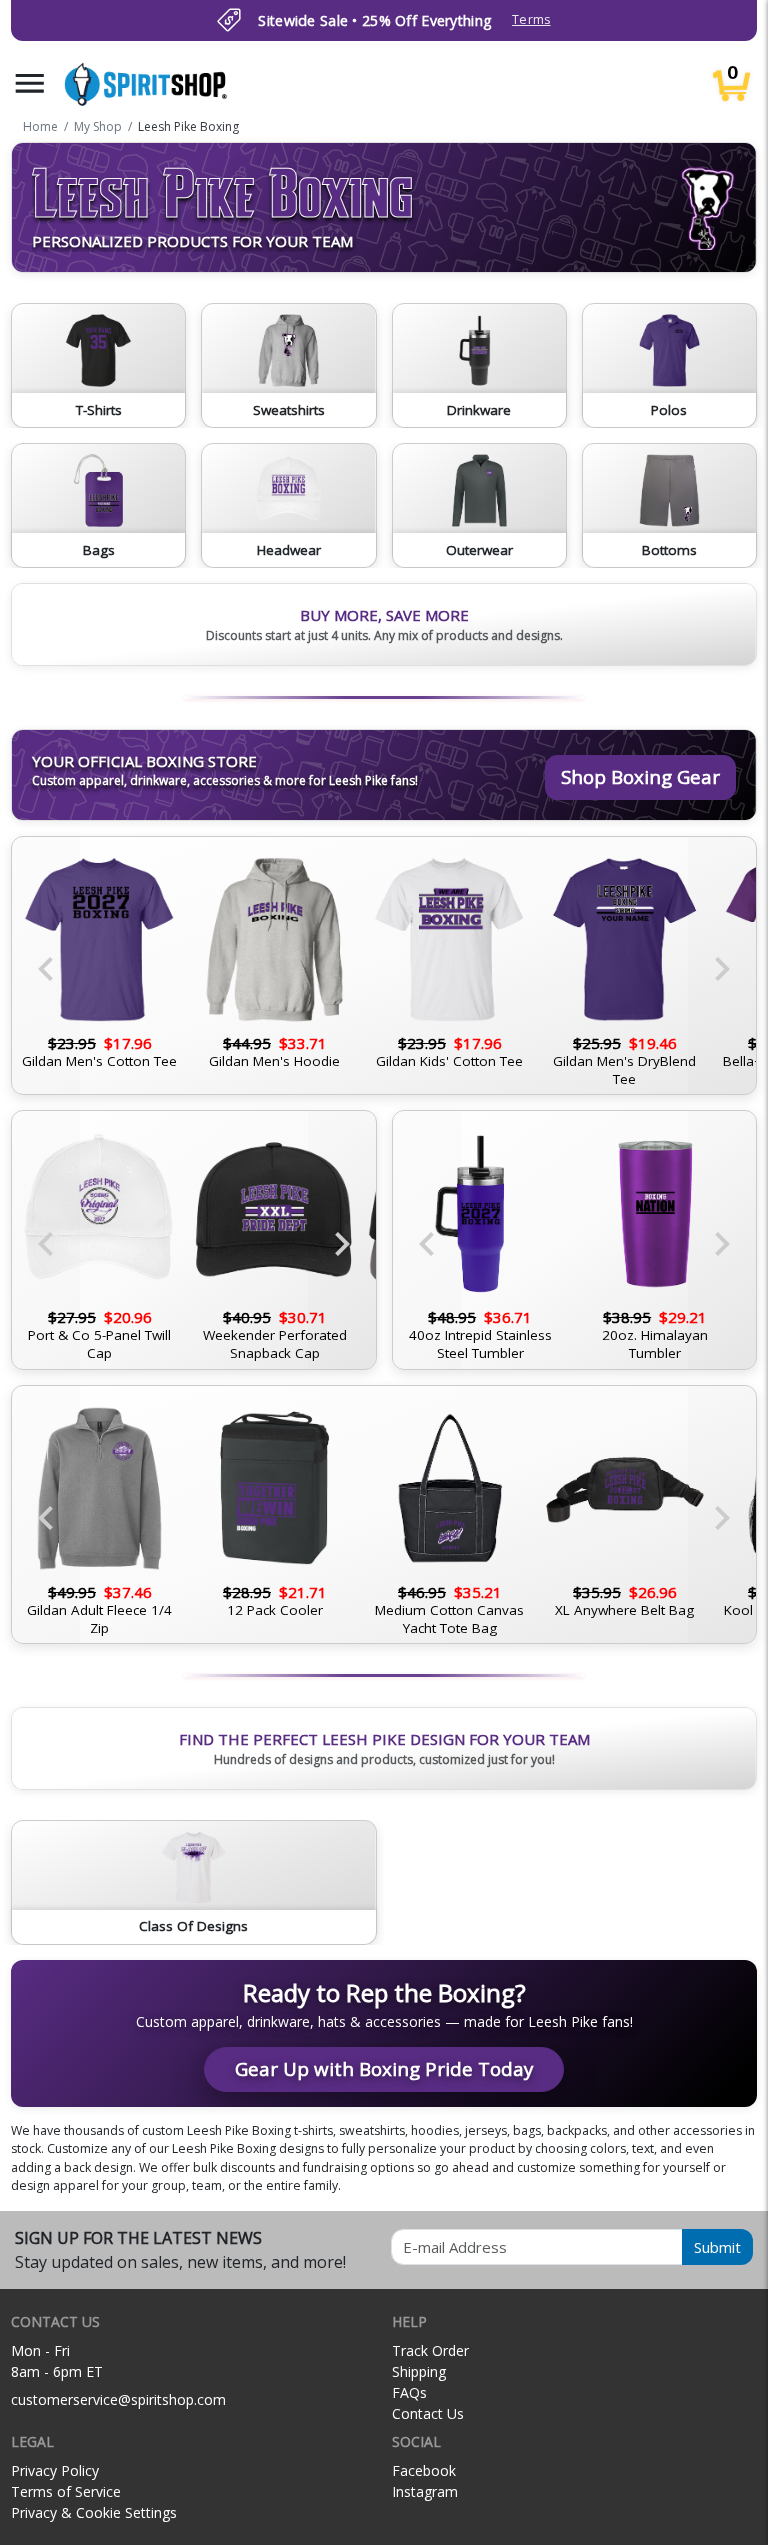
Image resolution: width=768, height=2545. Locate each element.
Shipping (419, 2371)
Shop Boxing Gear (640, 776)
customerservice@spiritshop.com (118, 2399)
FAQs (409, 2392)
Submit (717, 2247)
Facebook (424, 2470)
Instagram (425, 2491)
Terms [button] (531, 19)
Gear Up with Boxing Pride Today (384, 2068)
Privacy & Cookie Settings (94, 2512)
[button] (30, 83)
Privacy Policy (55, 2470)
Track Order (430, 2350)
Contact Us (428, 2413)
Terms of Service (66, 2491)
